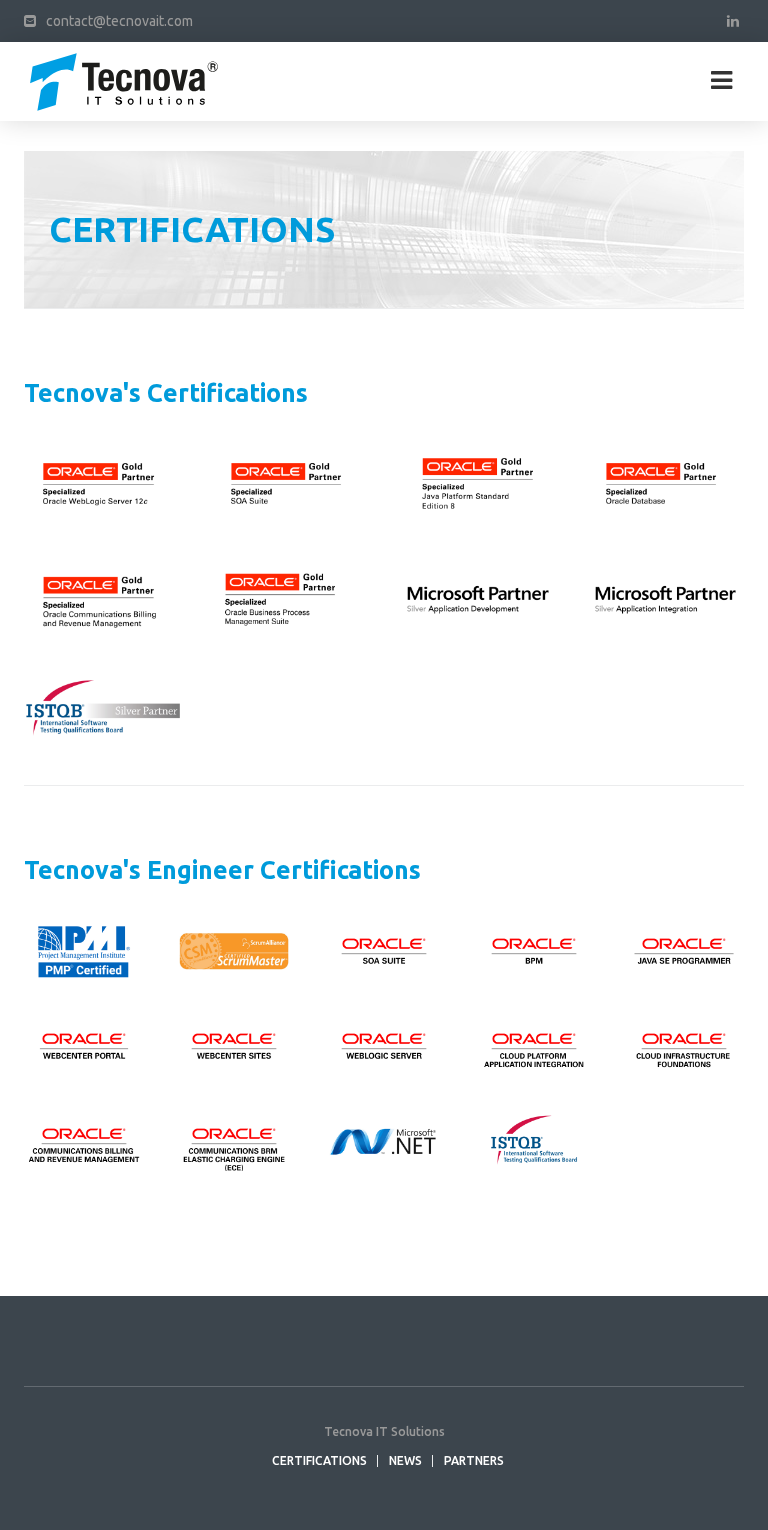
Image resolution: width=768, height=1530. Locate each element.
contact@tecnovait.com (119, 21)
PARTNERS (474, 1461)
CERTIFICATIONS (319, 1461)
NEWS (405, 1461)
